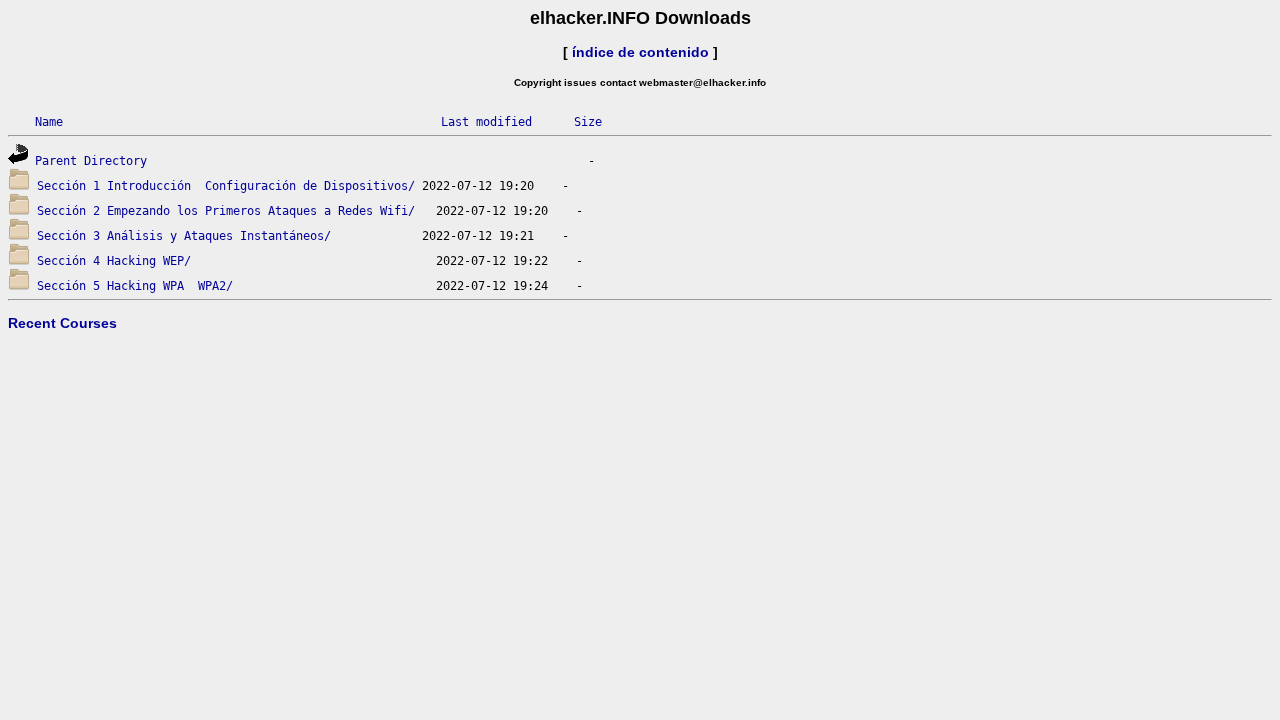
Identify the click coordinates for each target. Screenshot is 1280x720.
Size (588, 122)
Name (49, 122)
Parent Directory (91, 161)
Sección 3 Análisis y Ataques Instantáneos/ (184, 236)
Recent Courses (62, 323)
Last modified (486, 122)
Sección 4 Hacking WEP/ (114, 261)
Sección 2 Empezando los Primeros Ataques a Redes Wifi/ (226, 211)
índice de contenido (640, 52)
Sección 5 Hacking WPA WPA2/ (135, 286)
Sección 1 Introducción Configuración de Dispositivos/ (226, 186)
